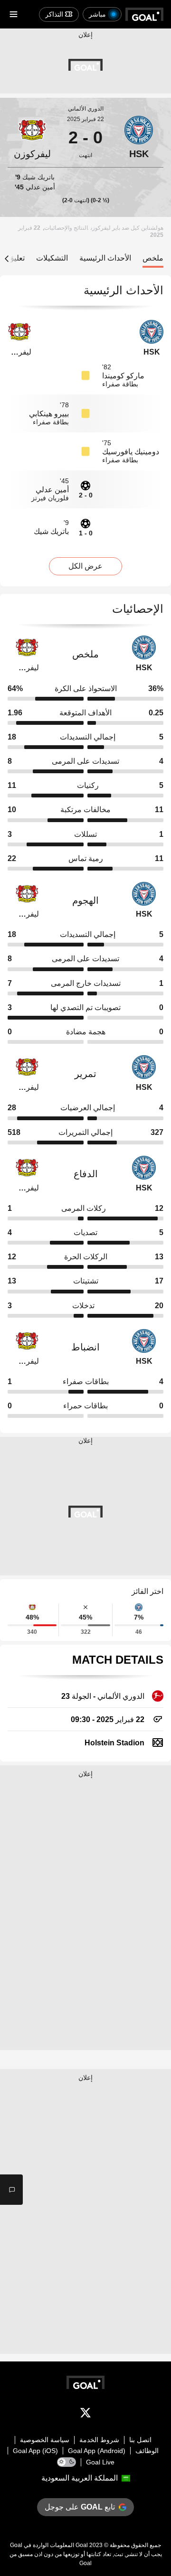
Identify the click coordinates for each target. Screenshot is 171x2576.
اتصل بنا (140, 2440)
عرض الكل (85, 566)
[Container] (139, 138)
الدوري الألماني (86, 109)
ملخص (153, 258)
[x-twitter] (85, 2415)
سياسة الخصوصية (45, 2440)
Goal (82, 2545)
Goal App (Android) (97, 2451)
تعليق (16, 258)
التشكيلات (52, 258)
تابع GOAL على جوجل (80, 2507)
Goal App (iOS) (35, 2451)
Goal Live (100, 2462)
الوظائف (147, 2451)
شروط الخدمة (99, 2440)
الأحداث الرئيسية (105, 258)
